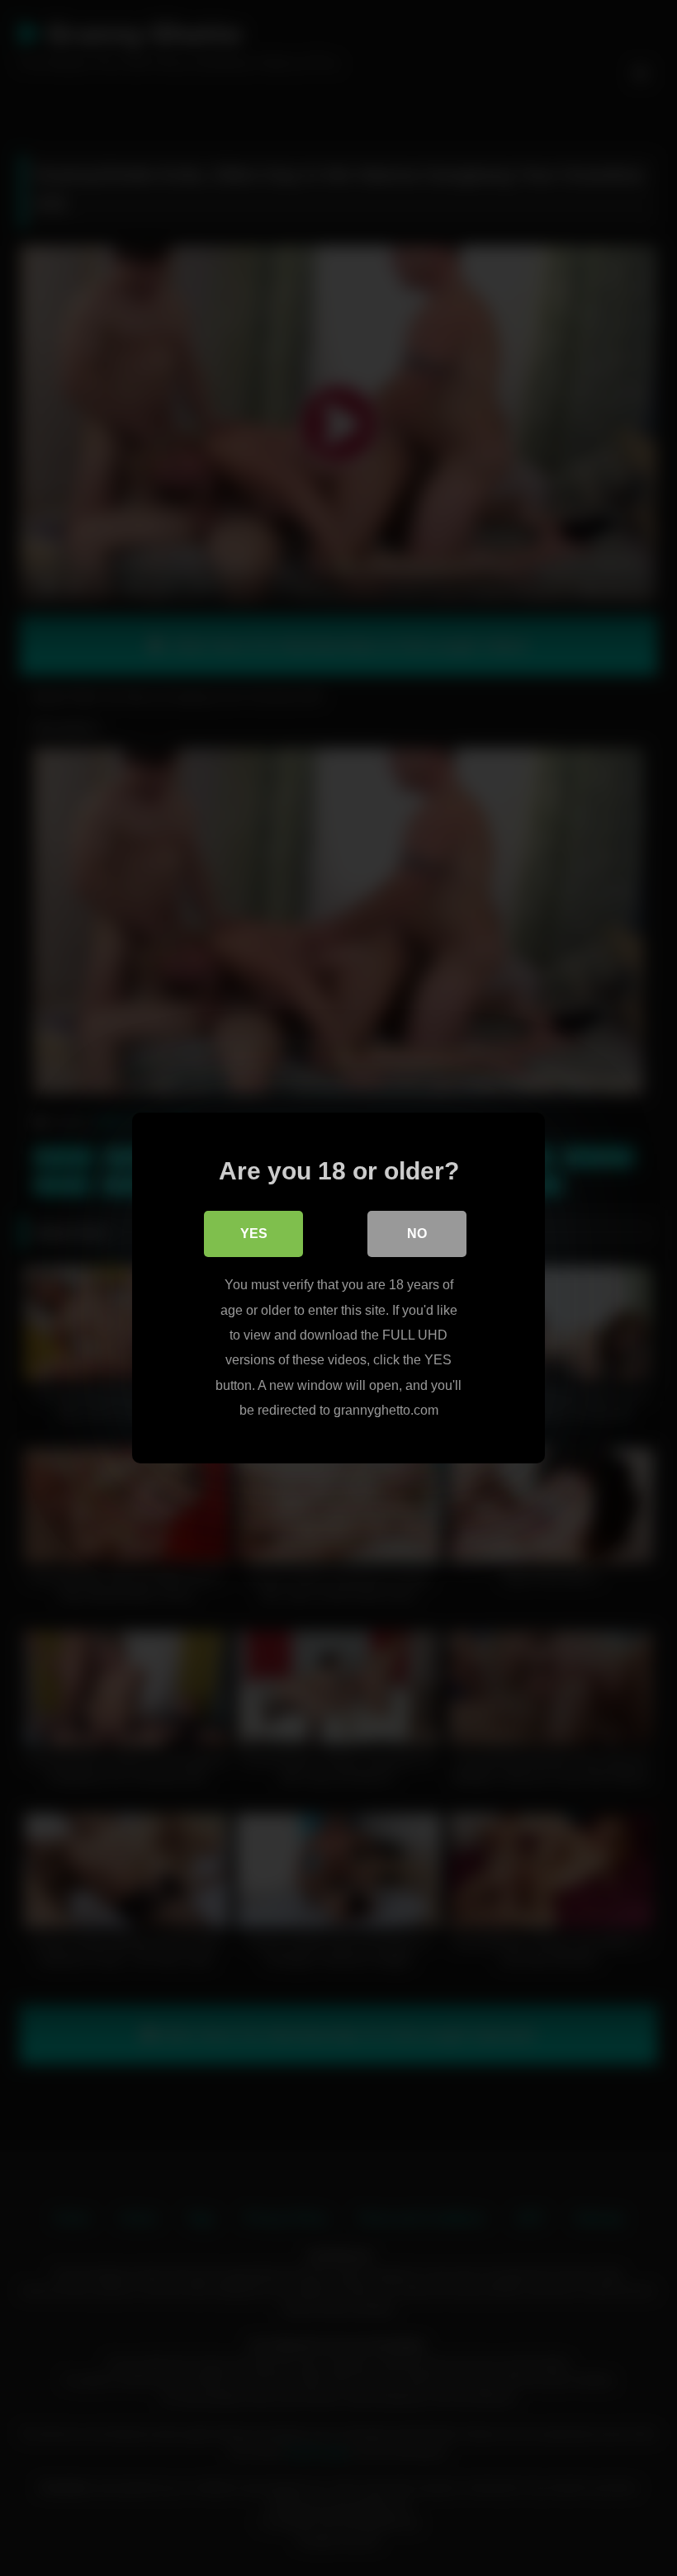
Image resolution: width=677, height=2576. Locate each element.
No (417, 1234)
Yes (254, 1234)
